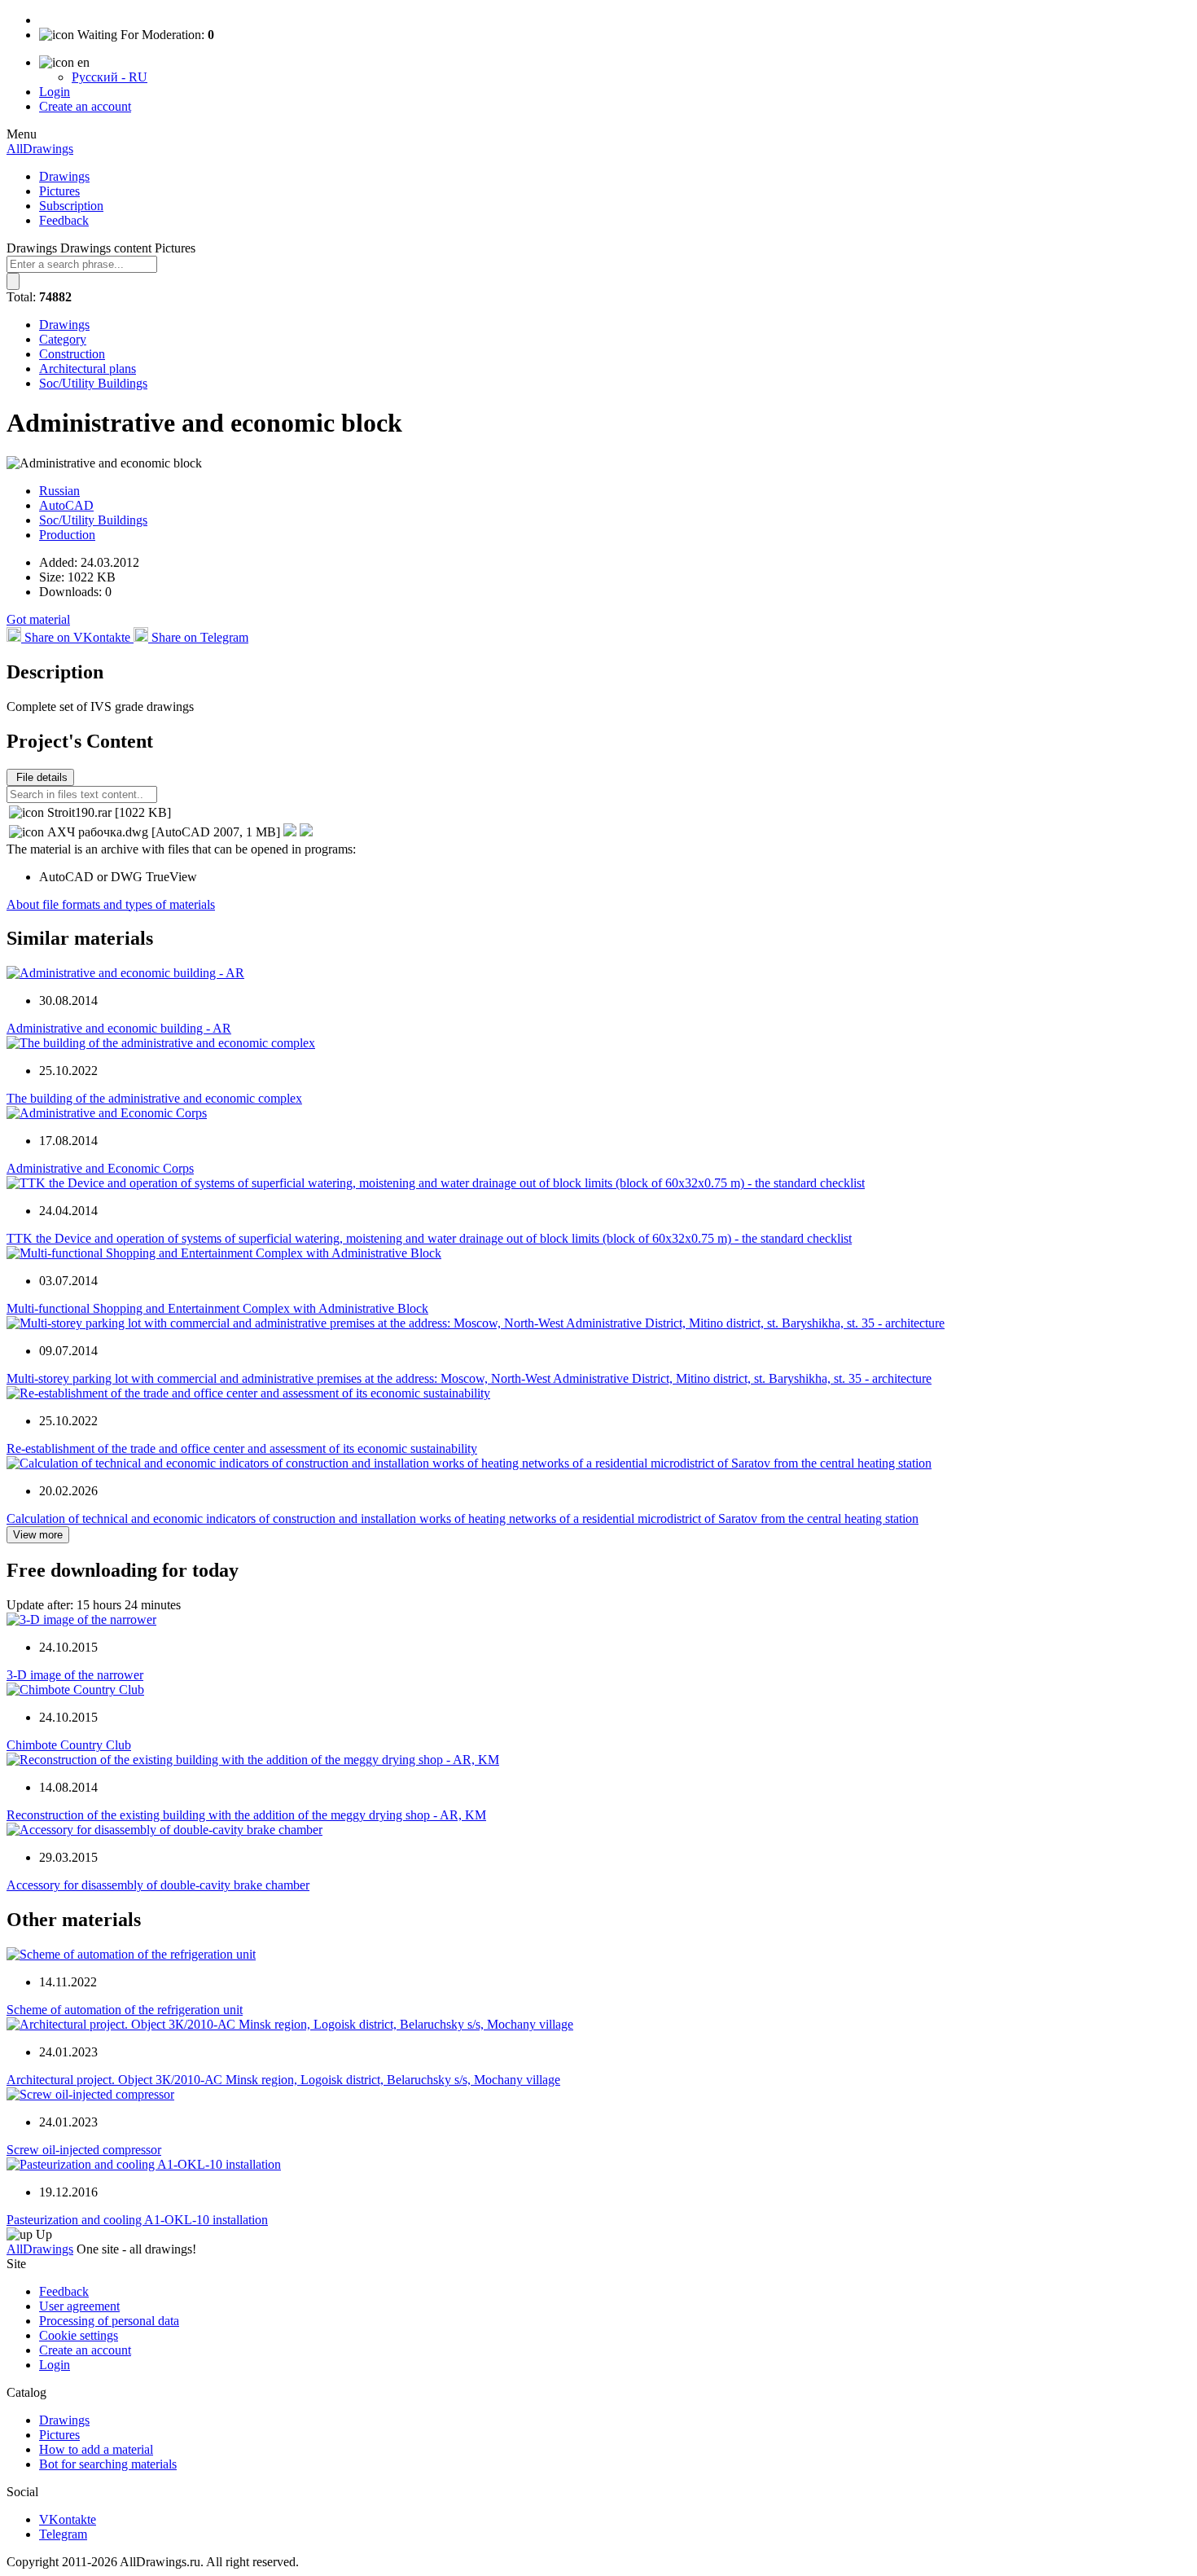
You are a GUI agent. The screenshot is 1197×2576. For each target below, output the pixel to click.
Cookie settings (79, 2335)
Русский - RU (110, 77)
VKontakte (68, 2519)
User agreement (79, 2306)
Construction (72, 354)
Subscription (71, 206)
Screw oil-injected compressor (84, 2150)
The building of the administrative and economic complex (154, 1098)
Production (67, 535)
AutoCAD (66, 505)
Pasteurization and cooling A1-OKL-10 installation (137, 2220)
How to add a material (96, 2449)
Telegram (63, 2534)
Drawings (64, 176)
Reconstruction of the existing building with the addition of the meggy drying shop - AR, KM (246, 1815)
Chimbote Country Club (69, 1745)
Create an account (85, 106)
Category (63, 339)
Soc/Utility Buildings (93, 383)
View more (38, 1535)
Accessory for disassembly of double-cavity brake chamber (158, 1885)
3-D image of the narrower (75, 1675)
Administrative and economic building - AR (119, 1028)
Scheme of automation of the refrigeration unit (125, 2010)
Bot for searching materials (108, 2464)
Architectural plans (88, 369)
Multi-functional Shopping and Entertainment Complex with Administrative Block (217, 1308)
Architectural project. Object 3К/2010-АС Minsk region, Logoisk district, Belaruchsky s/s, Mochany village (283, 2080)
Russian (59, 491)
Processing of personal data (109, 2321)
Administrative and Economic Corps (100, 1168)
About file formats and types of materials (111, 904)
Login (55, 92)
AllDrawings (40, 149)
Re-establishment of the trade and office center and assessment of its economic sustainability (242, 1448)
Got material (38, 619)
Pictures (59, 191)
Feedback (64, 220)
